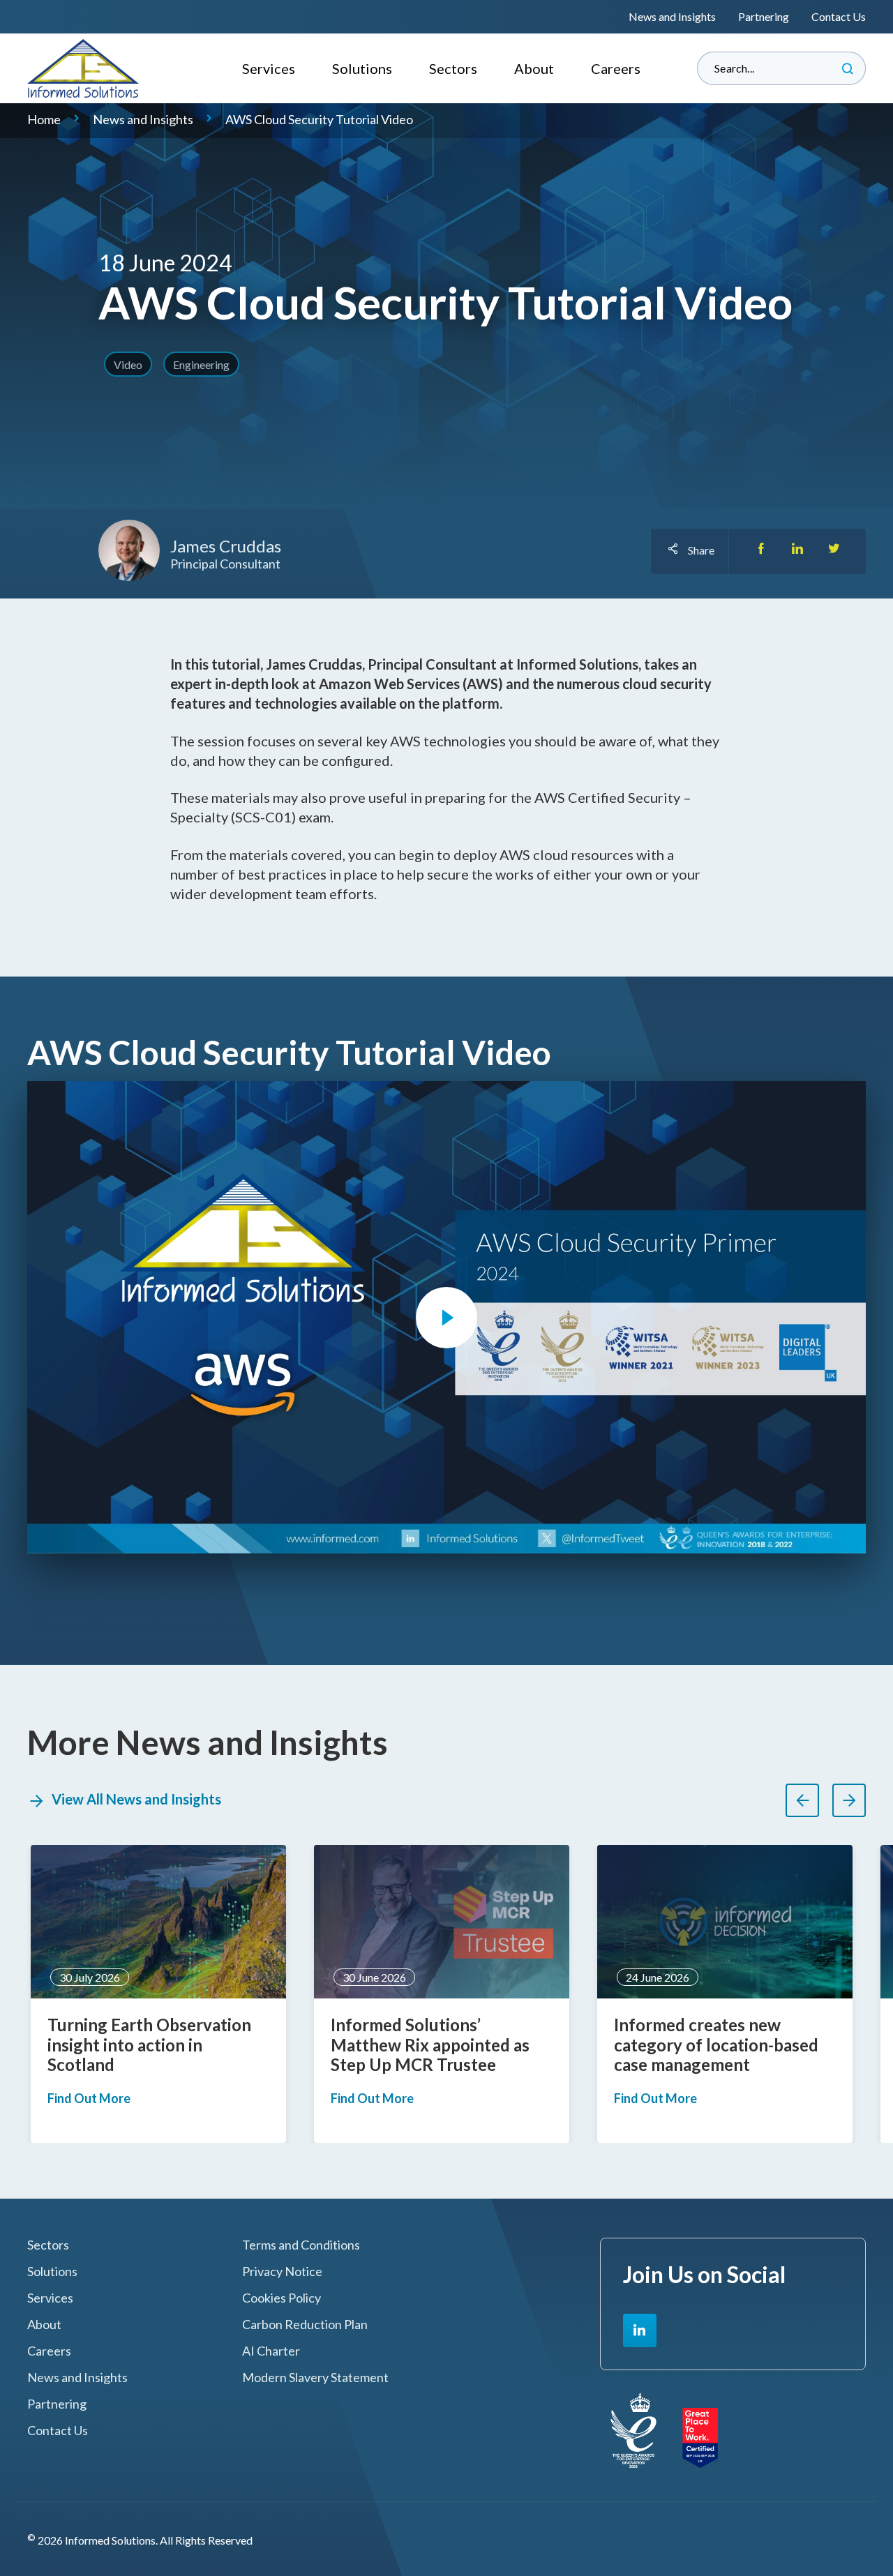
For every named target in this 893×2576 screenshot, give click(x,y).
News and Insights (672, 16)
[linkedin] (640, 2330)
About (534, 68)
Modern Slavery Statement (315, 2378)
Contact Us (839, 16)
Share (701, 550)
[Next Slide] (849, 1800)
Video (128, 364)
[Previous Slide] (802, 1800)
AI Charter (271, 2351)
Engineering (201, 364)
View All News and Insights (136, 1799)
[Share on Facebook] (761, 551)
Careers (616, 68)
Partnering (764, 16)
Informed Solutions (83, 68)
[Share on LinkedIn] (797, 551)
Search (848, 68)
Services (269, 68)
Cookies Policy (282, 2298)
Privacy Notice (282, 2272)
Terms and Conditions (301, 2245)
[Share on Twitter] (834, 551)
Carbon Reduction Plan (305, 2325)
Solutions (362, 68)
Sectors (453, 68)
